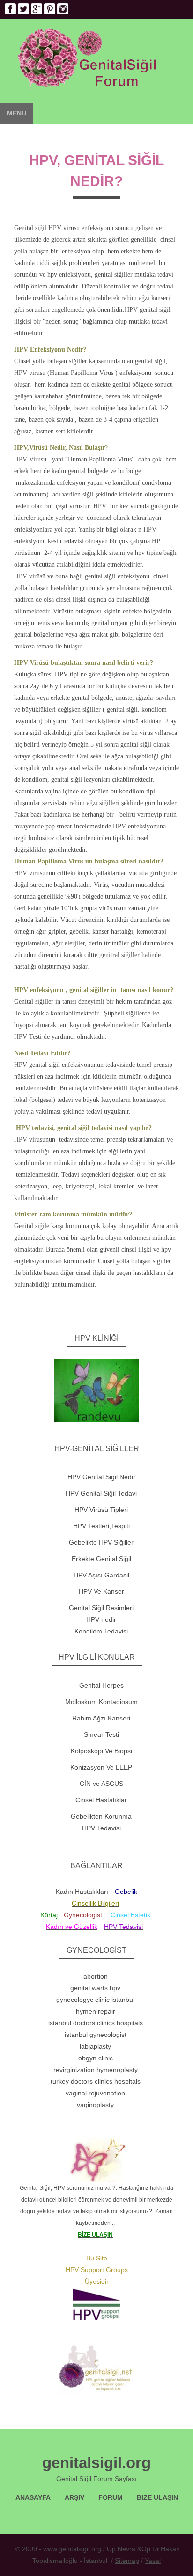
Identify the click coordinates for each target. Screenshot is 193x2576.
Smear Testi (101, 1734)
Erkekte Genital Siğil (101, 1559)
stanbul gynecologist (96, 2035)
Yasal (153, 2561)
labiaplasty (95, 2046)
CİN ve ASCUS (101, 1784)
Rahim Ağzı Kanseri (101, 1718)
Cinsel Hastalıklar (101, 1800)
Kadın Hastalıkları (82, 1892)
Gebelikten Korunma (101, 1816)
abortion (96, 1976)
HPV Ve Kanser (101, 1591)
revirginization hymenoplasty (96, 2070)
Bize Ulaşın (157, 2497)
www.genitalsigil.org (72, 2549)
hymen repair (96, 2011)
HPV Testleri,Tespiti (101, 1526)
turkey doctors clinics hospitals (96, 2081)
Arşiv (74, 2497)
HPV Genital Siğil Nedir (101, 1477)
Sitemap (127, 2561)
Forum (111, 2497)
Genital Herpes (101, 1685)
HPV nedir (101, 1619)
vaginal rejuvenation (95, 2093)
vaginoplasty (95, 2105)
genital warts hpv (95, 1988)
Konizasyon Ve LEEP (101, 1767)
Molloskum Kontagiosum (101, 1702)
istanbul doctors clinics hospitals (96, 2023)
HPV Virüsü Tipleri (101, 1510)
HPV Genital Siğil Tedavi (101, 1493)
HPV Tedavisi (101, 1828)
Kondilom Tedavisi (101, 1631)
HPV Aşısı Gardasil (101, 1575)
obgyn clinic (96, 2058)
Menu (17, 113)
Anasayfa (33, 2497)
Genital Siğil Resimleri (101, 1608)
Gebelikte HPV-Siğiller (101, 1542)
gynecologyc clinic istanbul (95, 2000)
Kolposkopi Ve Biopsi (101, 1751)
